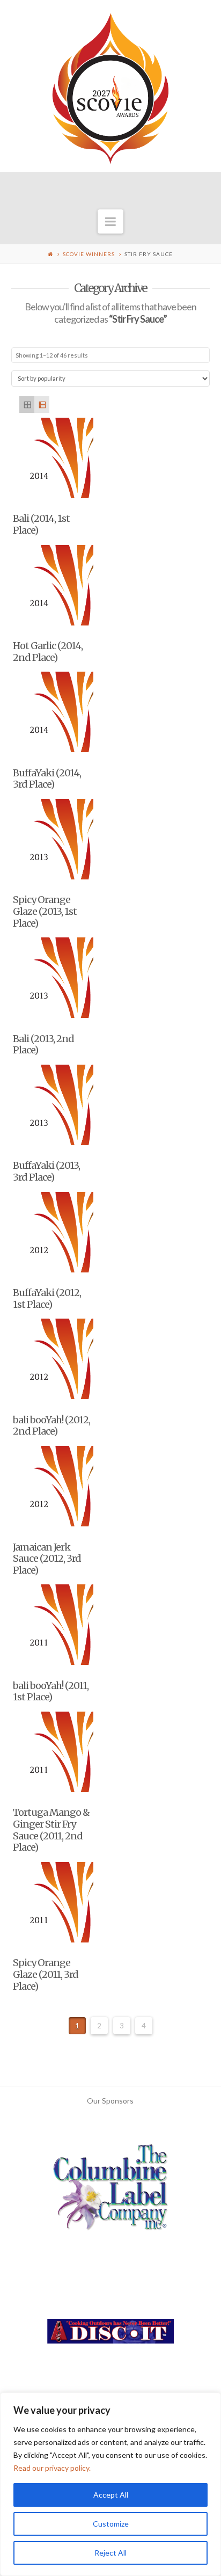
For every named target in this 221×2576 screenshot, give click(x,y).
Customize (111, 2524)
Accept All (111, 2495)
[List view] (42, 405)
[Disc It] (110, 2335)
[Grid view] (27, 405)
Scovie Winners (89, 254)
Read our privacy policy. (52, 2468)
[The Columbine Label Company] (110, 2191)
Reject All (110, 2553)
